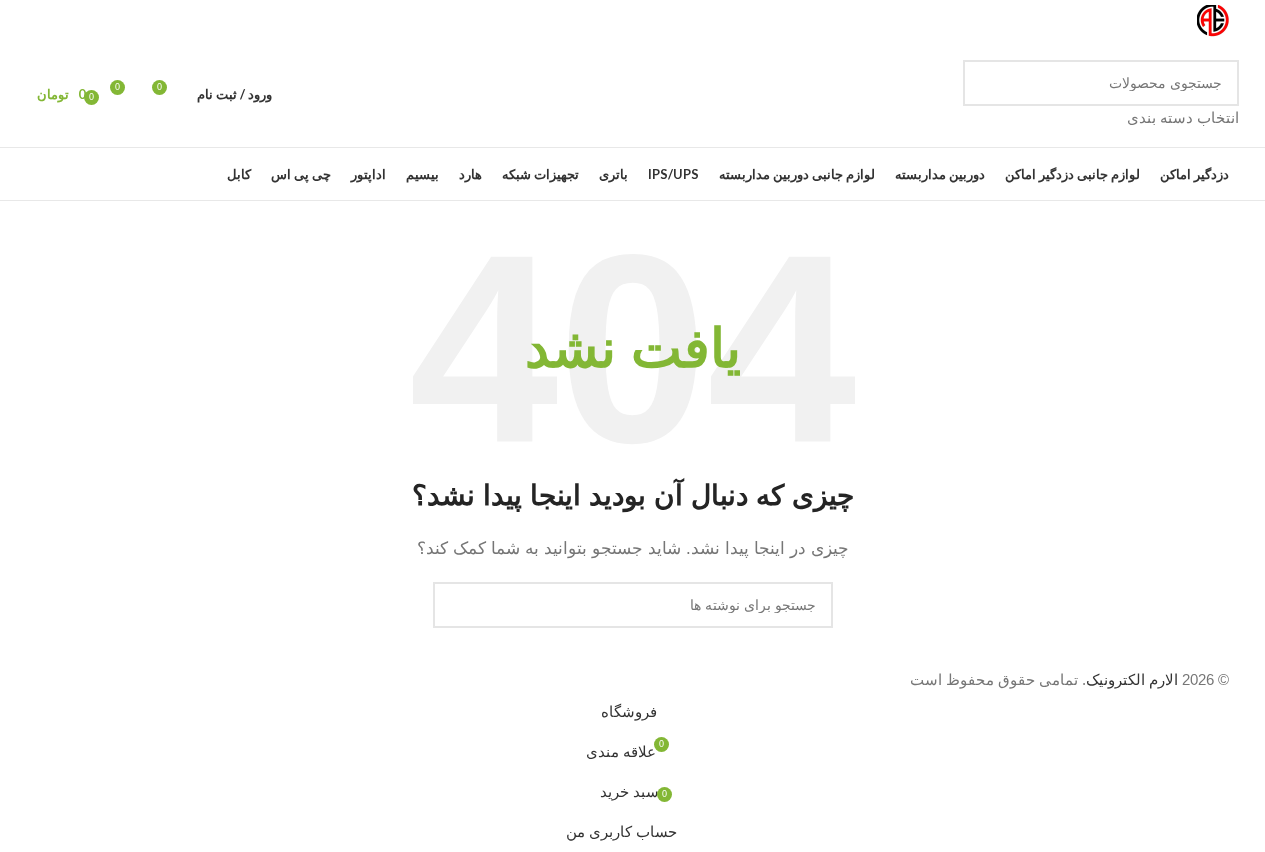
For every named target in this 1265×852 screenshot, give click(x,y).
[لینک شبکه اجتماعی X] (133, 21)
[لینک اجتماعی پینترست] (61, 21)
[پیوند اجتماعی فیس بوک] (157, 21)
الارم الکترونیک (1132, 679)
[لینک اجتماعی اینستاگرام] (109, 21)
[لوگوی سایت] (1213, 19)
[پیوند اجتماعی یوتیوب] (85, 21)
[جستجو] (986, 95)
